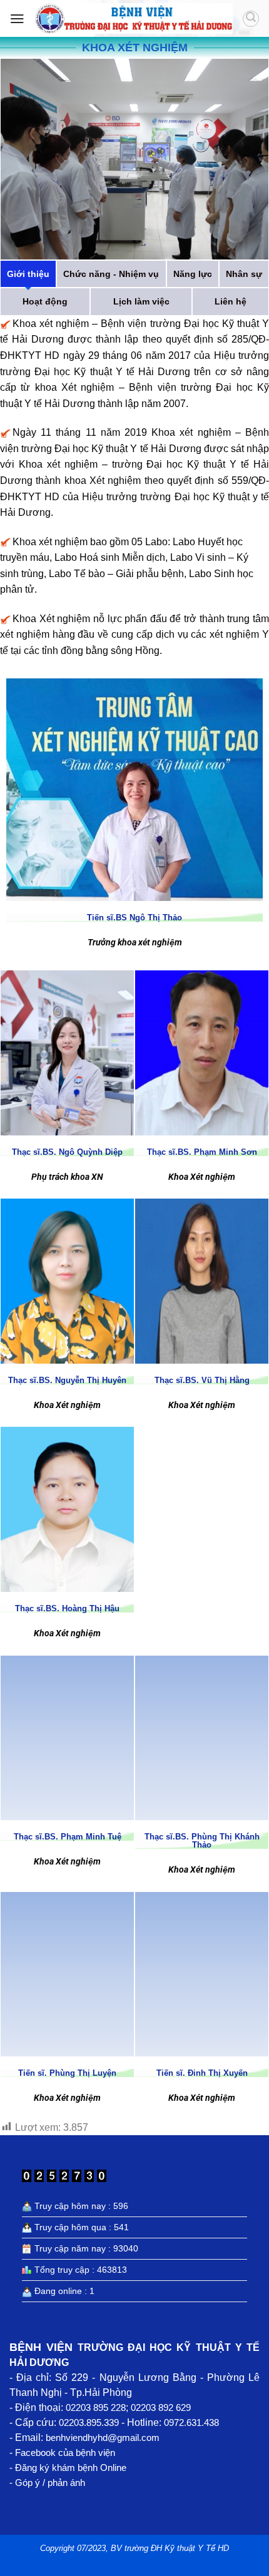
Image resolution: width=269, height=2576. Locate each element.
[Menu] (17, 19)
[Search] (251, 19)
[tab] (28, 274)
